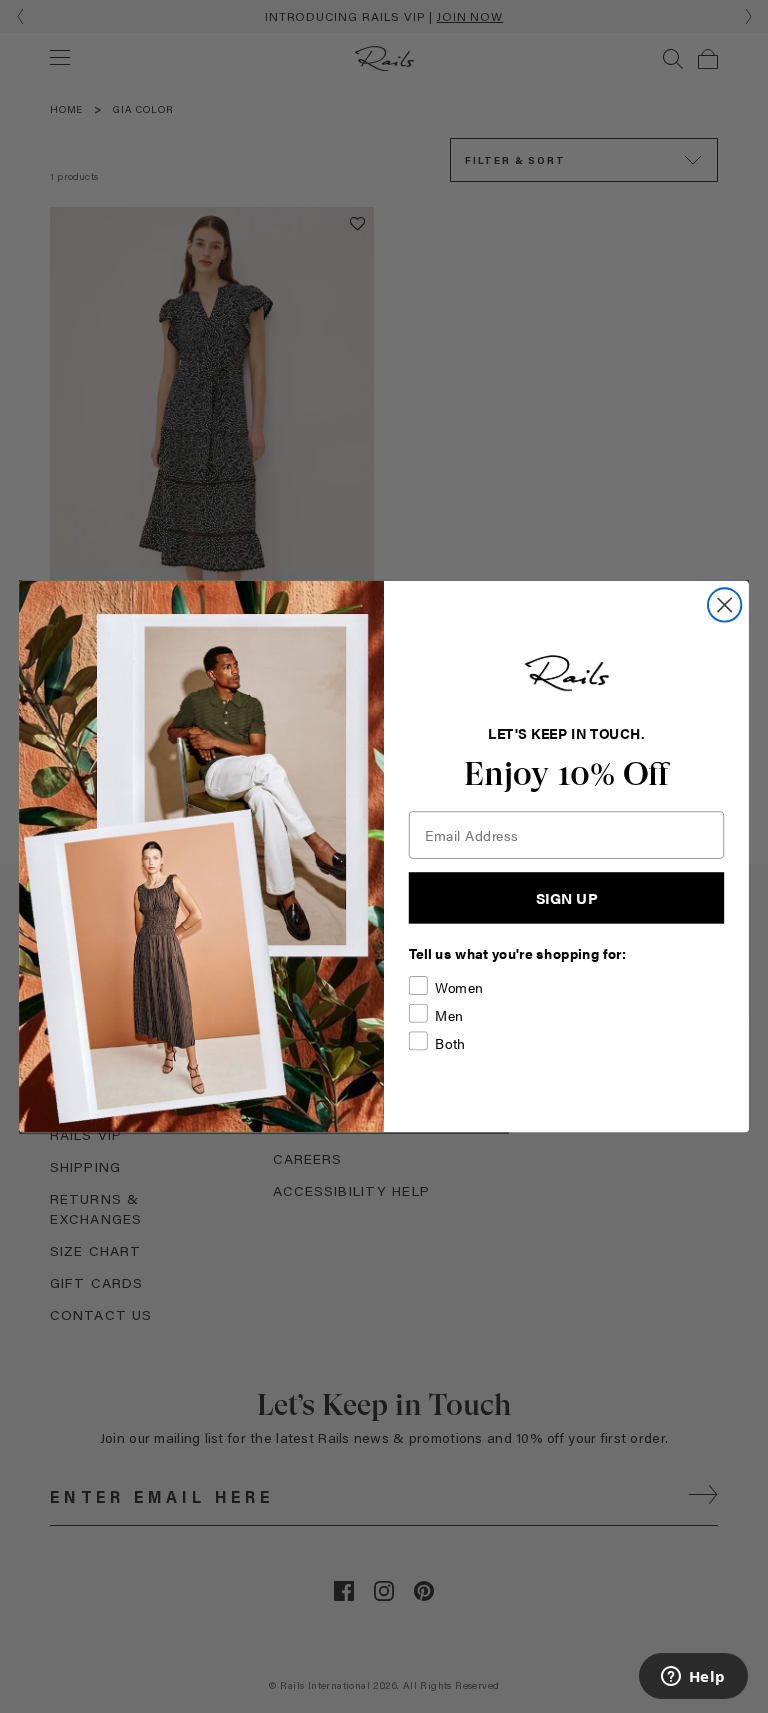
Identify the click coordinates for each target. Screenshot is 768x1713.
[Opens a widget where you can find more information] (693, 1678)
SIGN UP (567, 897)
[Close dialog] (724, 604)
